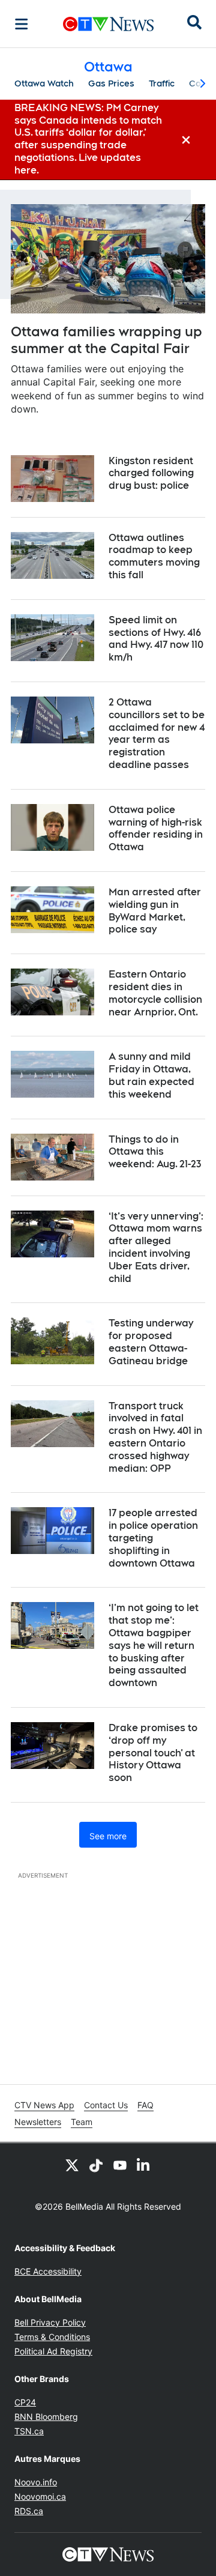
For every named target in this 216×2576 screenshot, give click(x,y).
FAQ (145, 2105)
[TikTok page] (96, 2165)
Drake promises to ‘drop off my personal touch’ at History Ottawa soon (153, 1753)
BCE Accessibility (48, 2271)
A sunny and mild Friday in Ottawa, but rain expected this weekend (151, 1075)
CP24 (25, 2402)
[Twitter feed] (72, 2165)
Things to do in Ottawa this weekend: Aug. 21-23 (155, 1152)
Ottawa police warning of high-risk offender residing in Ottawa (156, 828)
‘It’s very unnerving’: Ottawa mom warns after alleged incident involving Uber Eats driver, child (156, 1247)
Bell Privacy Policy (50, 2322)
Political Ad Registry (53, 2351)
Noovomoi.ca (40, 2496)
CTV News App (44, 2105)
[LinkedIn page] (144, 2165)
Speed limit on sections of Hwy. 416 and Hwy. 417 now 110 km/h (156, 639)
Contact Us (106, 2105)
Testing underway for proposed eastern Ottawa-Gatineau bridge (151, 1342)
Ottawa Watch (44, 83)
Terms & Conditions (52, 2337)
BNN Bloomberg (46, 2417)
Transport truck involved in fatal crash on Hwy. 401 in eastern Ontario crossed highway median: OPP (155, 1437)
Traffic (162, 83)
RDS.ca (29, 2511)
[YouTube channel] (120, 2165)
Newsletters (38, 2122)
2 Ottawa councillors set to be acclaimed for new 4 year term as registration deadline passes (157, 733)
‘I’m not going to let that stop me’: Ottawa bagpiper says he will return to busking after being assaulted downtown (154, 1645)
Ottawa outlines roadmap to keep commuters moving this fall (154, 556)
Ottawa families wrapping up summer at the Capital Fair (106, 340)
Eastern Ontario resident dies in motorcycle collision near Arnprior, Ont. (155, 993)
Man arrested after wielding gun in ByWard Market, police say (155, 911)
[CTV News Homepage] (108, 24)
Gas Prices (111, 83)
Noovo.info (36, 2482)
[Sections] (22, 24)
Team (82, 2122)
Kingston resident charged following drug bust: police (151, 473)
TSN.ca (29, 2431)
